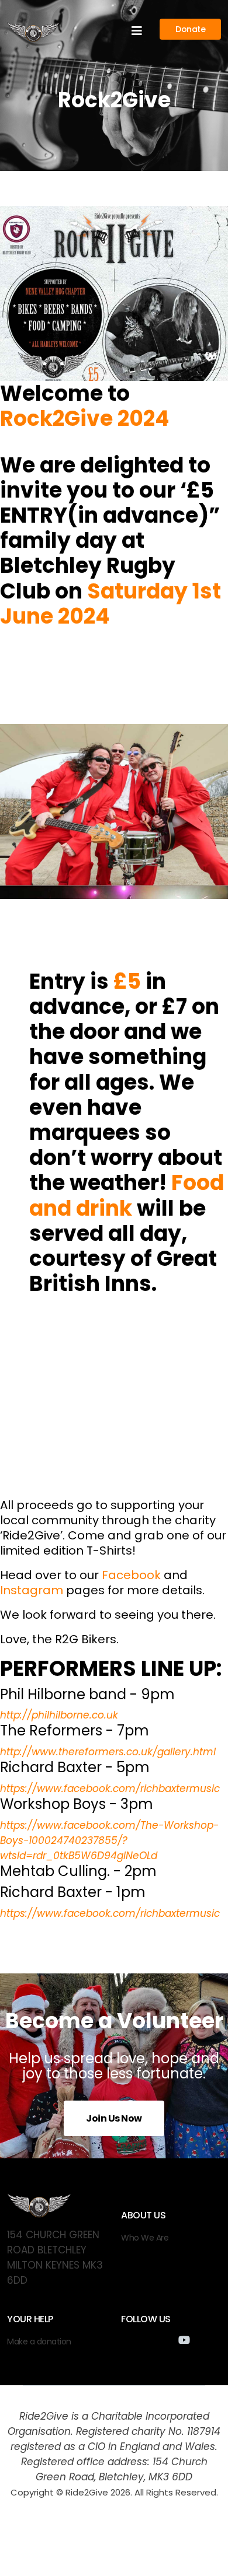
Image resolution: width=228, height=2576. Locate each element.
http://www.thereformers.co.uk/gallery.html (108, 1752)
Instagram (32, 1590)
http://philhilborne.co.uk (59, 1715)
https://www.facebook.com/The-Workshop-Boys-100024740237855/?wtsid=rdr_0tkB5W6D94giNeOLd (109, 1840)
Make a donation (39, 2341)
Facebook (131, 1575)
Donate (190, 29)
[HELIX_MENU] (137, 31)
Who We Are (145, 2238)
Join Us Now (114, 2118)
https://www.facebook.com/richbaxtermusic (110, 1788)
